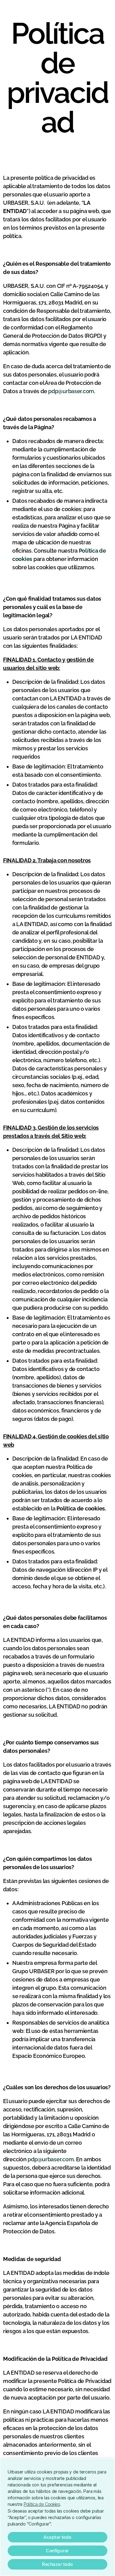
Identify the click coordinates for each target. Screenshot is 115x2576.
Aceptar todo (57, 2537)
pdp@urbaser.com (71, 391)
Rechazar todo (57, 2564)
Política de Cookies (42, 2504)
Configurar (57, 2551)
